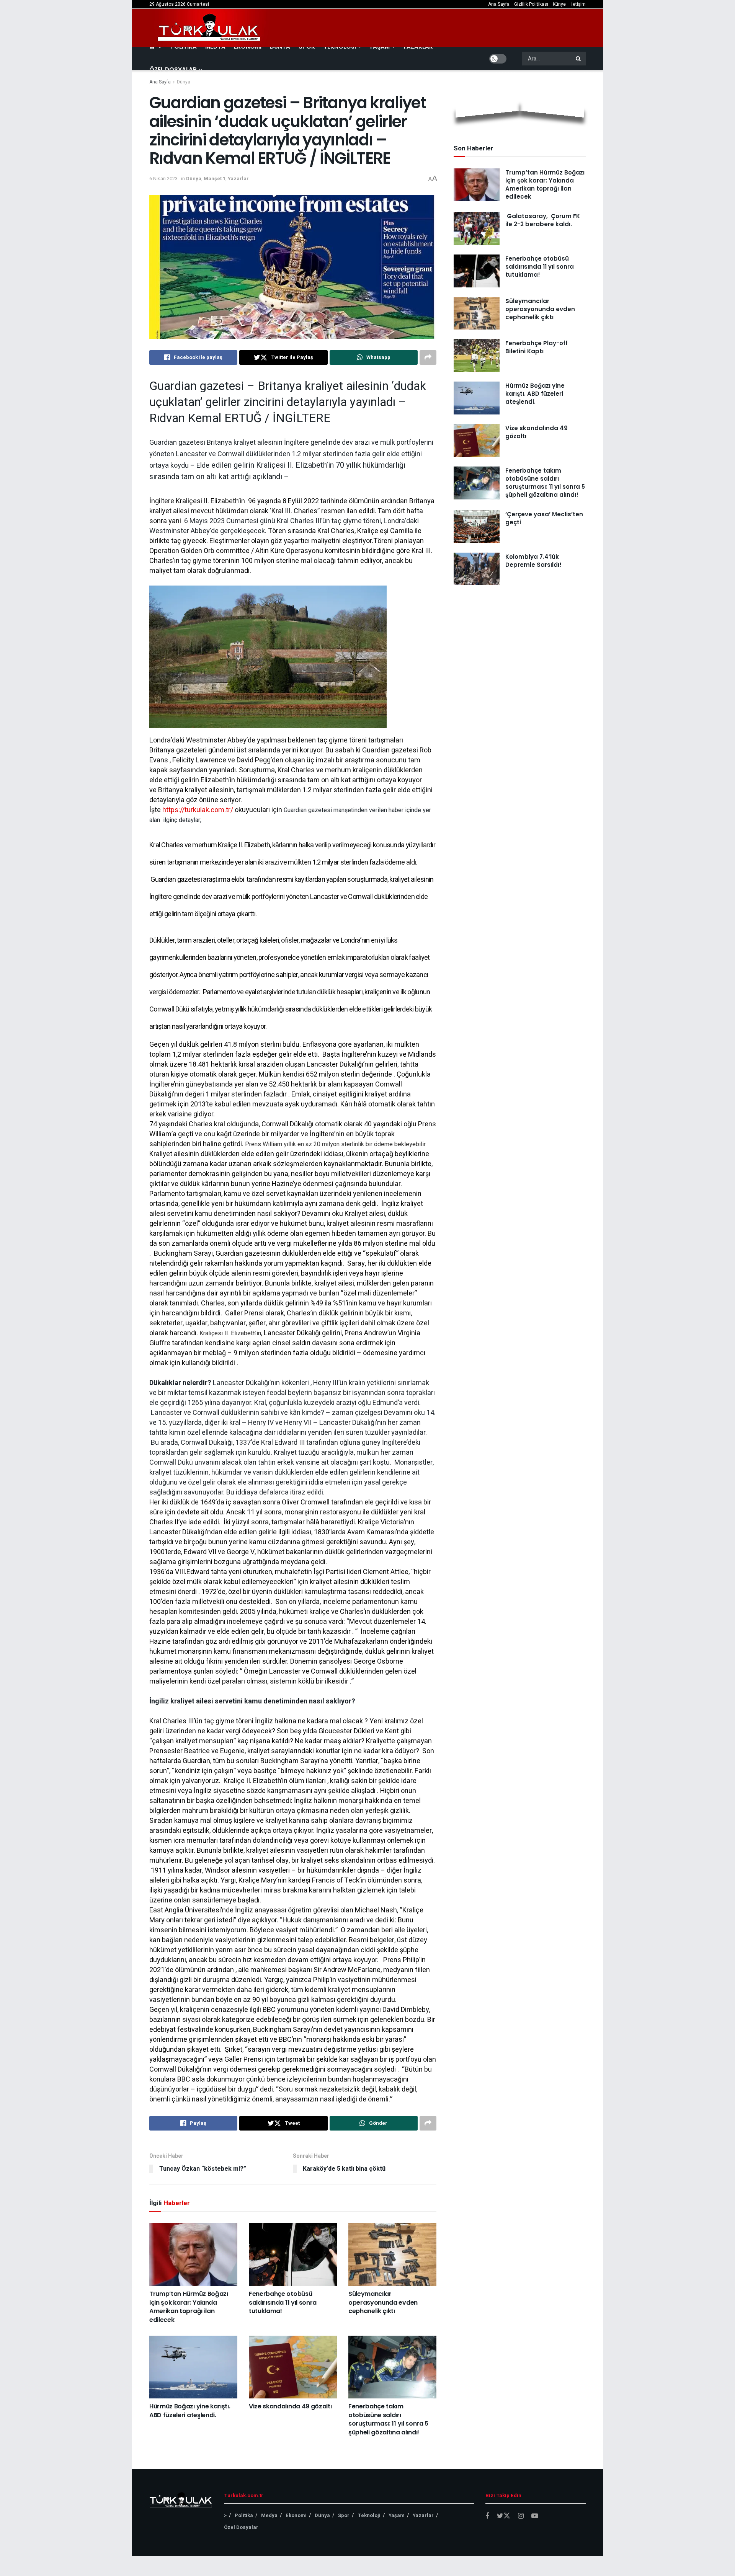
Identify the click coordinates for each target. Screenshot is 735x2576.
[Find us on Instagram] (521, 2516)
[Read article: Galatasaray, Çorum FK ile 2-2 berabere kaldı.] (477, 228)
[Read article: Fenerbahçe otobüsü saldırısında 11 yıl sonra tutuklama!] (293, 2255)
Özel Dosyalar (173, 69)
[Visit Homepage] (209, 28)
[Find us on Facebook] (487, 2516)
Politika (244, 2515)
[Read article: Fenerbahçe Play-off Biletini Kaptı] (477, 356)
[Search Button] (579, 59)
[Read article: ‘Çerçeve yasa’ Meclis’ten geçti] (477, 527)
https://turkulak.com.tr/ (198, 810)
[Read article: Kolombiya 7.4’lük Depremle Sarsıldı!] (477, 569)
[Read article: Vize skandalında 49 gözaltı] (293, 2367)
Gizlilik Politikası (531, 4)
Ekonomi (296, 2515)
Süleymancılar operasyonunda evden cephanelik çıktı (383, 2302)
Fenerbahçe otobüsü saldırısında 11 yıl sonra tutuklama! (283, 2302)
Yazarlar (238, 179)
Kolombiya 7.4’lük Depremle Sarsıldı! (533, 561)
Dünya (184, 82)
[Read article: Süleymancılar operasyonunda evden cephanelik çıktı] (392, 2255)
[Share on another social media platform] (428, 357)
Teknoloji (369, 2515)
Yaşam (397, 2515)
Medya (269, 2515)
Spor (344, 2515)
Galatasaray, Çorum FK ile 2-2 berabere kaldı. (543, 220)
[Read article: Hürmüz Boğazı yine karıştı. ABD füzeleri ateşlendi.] (193, 2367)
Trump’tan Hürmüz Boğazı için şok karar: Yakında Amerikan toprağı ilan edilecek (189, 2307)
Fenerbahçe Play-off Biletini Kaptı (537, 347)
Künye (559, 4)
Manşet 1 (215, 179)
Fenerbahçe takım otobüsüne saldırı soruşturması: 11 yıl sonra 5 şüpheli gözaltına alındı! (388, 2419)
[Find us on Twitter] (504, 2516)
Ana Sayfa (499, 4)
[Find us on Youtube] (535, 2516)
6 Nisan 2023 (163, 179)
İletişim (578, 4)
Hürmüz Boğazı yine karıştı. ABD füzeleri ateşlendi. (190, 2410)
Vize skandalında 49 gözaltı (290, 2406)
